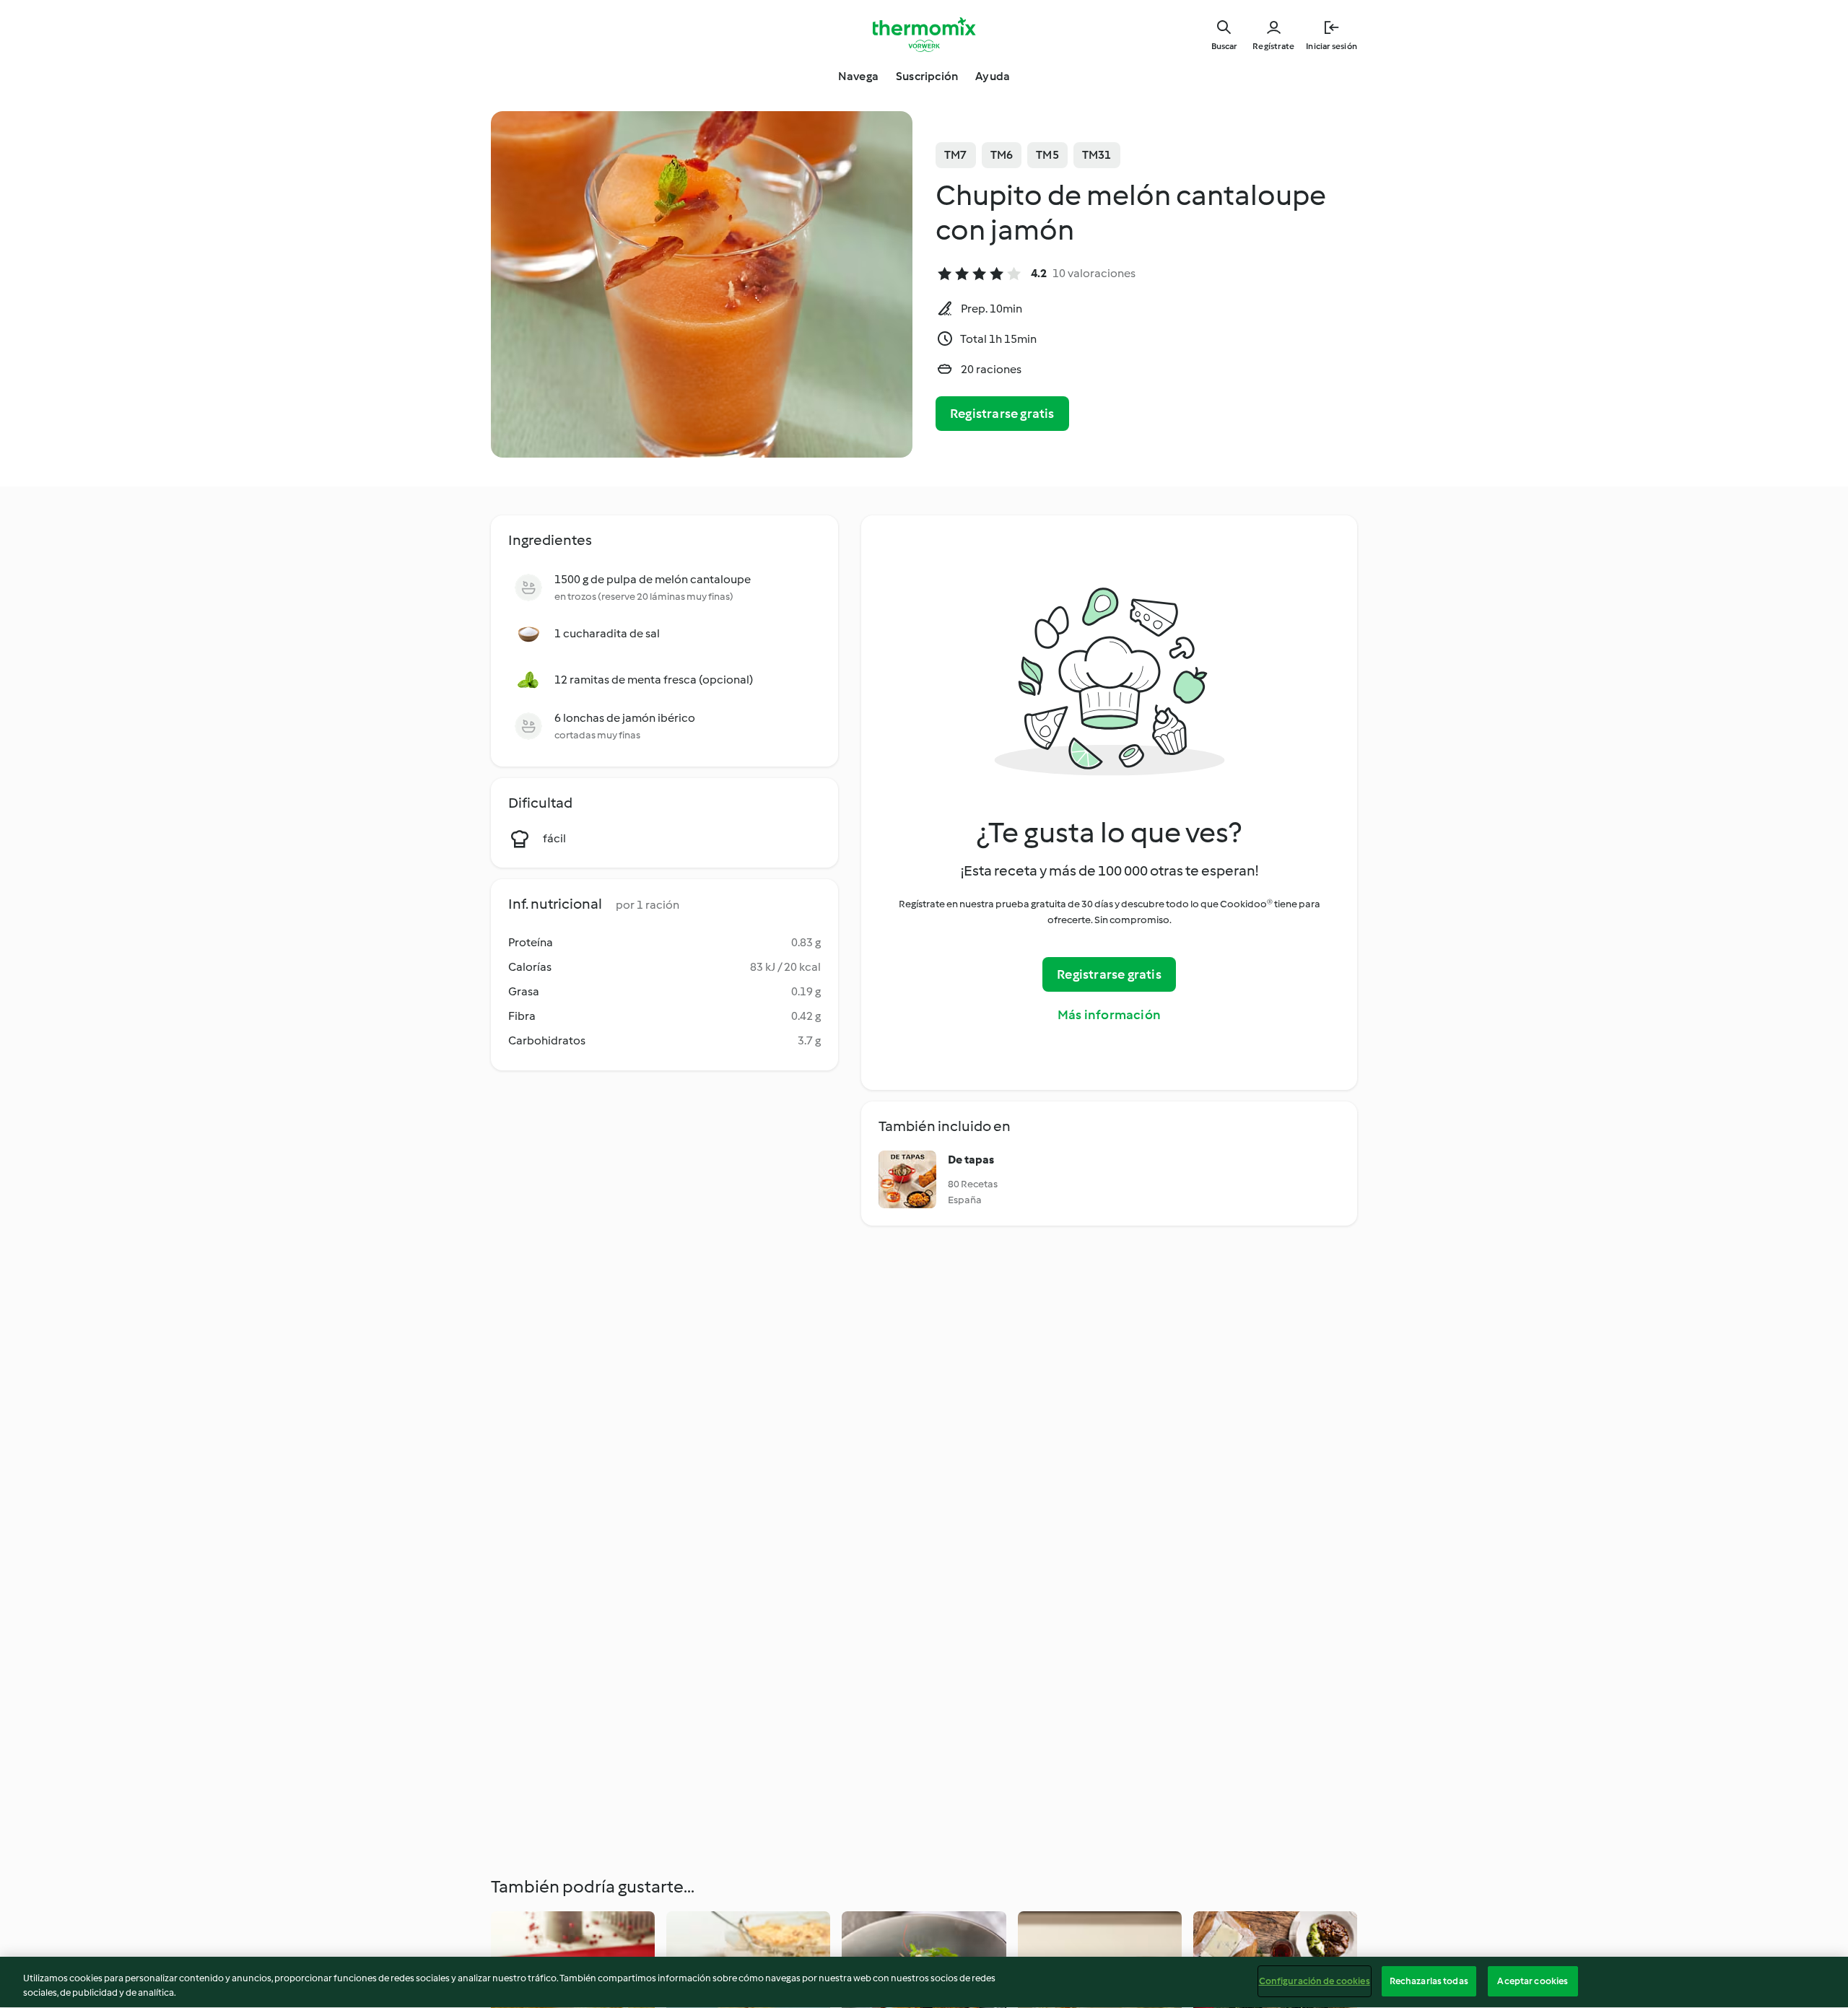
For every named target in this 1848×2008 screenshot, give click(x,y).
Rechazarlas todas (1429, 1981)
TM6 (1002, 155)
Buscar (1224, 46)
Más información (1109, 1015)
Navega (858, 76)
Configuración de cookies (1315, 1981)
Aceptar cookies (1533, 1981)
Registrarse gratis (1002, 414)
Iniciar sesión (1331, 46)
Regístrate (1273, 46)
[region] (924, 1982)
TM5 (1047, 155)
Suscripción (927, 76)
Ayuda (993, 76)
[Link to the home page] (924, 35)
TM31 (1097, 155)
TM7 (956, 155)
